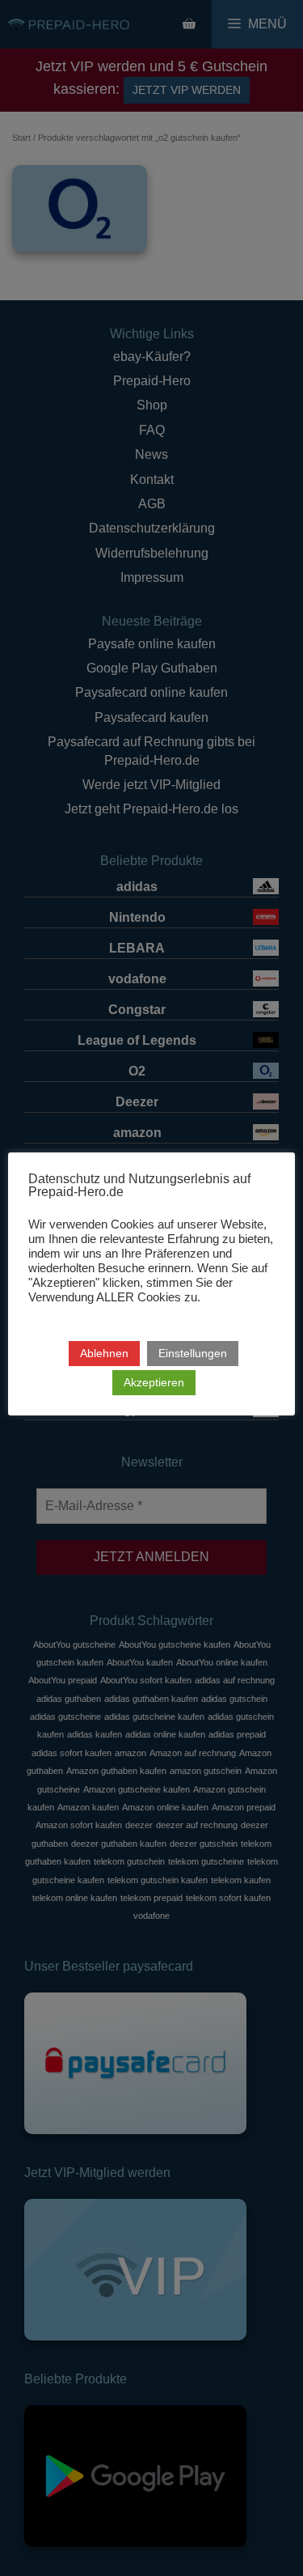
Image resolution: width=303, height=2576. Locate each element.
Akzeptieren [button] (154, 1382)
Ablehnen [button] (104, 1353)
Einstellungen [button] (193, 1353)
